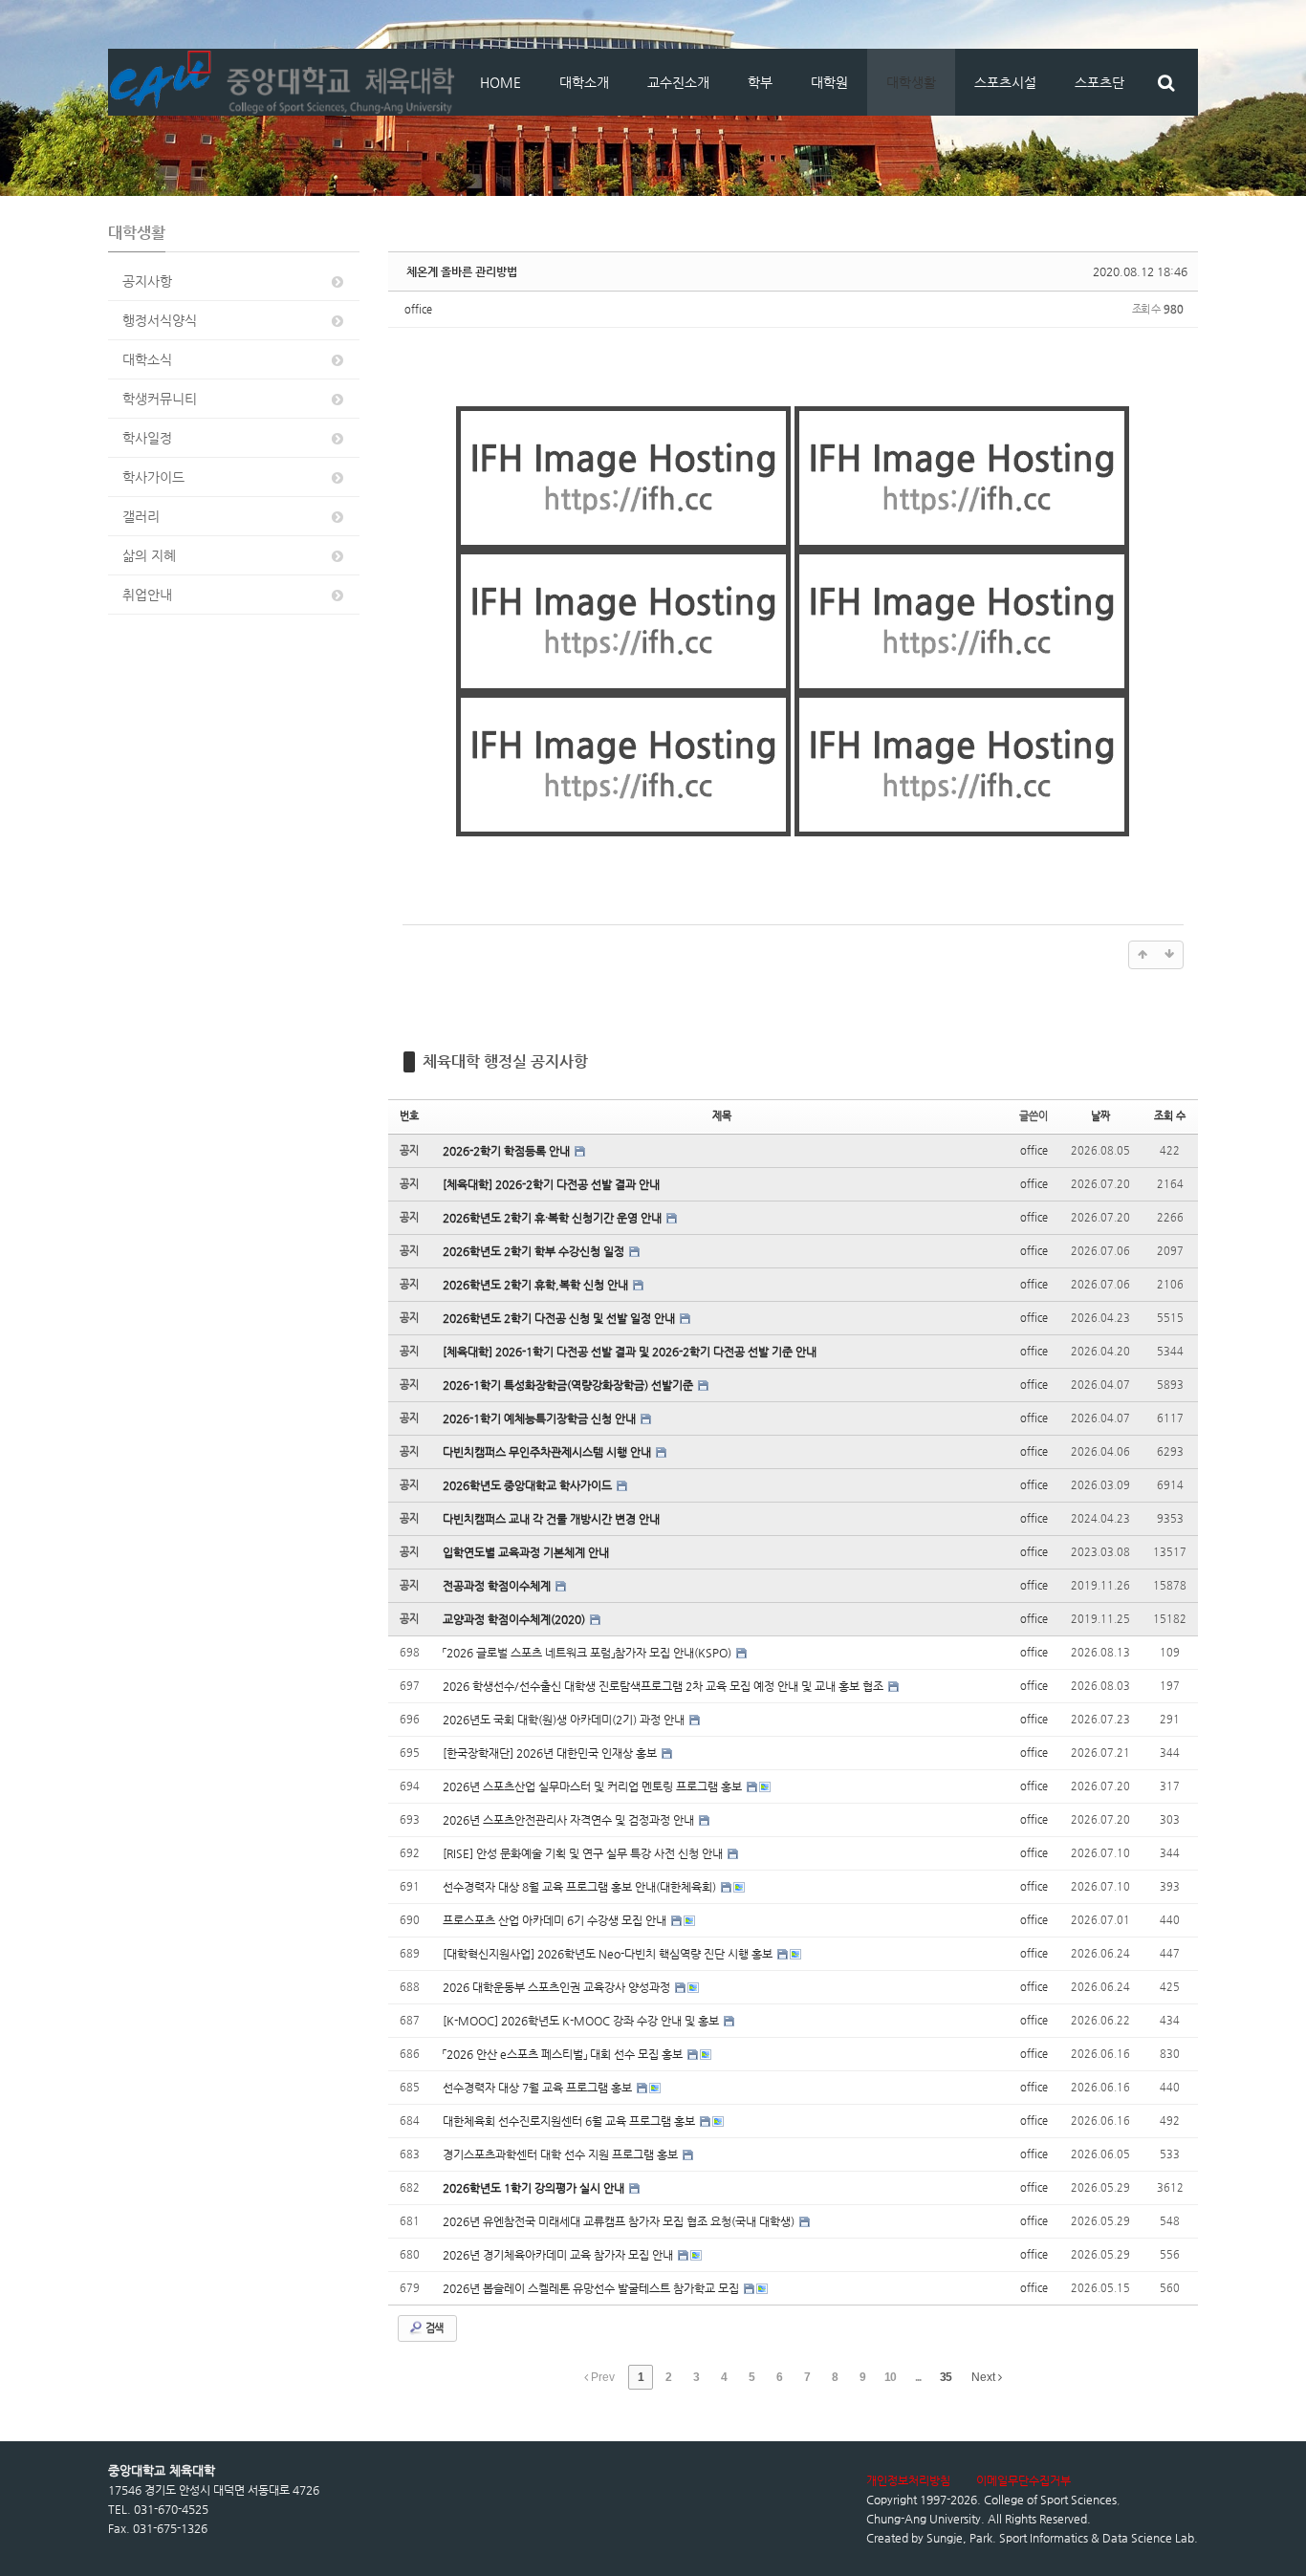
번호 (409, 1116)
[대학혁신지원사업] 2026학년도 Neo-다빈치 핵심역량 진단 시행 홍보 (609, 1954)
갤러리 (141, 516)
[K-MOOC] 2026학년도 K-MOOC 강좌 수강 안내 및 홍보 (582, 2021)
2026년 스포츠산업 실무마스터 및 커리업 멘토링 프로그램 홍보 (594, 1786)
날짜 (1100, 1116)
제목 (722, 1116)
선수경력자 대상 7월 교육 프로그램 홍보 (539, 2088)
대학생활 (911, 82)
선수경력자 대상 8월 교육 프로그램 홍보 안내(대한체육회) (581, 1887)
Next (985, 2377)
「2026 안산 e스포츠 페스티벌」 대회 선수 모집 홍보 (564, 2054)
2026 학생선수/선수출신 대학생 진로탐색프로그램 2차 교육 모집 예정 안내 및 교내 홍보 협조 (664, 1686)
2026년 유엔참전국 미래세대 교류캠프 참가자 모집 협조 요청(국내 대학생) (620, 2221)
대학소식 (147, 359)
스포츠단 (1099, 82)
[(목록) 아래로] (1169, 955)
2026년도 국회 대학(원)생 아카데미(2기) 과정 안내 (565, 1720)
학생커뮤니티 (160, 399)
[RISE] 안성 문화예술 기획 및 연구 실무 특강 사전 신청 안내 (584, 1853)
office (418, 309)
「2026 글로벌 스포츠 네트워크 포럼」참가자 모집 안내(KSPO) (588, 1653)
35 (946, 2377)
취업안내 (147, 595)
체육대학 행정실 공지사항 (505, 1061)
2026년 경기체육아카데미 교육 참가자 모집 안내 (559, 2255)
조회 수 (1170, 1116)
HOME (501, 82)
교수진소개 (678, 82)
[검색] (1166, 82)
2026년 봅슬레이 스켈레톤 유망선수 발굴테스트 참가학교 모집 (592, 2288)
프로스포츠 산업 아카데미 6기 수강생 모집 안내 (556, 1920)
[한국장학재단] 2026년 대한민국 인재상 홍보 (551, 1753)
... (918, 2377)
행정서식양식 (160, 320)
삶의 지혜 (149, 555)
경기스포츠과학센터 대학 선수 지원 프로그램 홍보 (562, 2154)
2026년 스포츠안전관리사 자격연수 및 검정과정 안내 (570, 1820)
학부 (760, 82)
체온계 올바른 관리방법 (462, 271)
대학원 (829, 82)
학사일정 (147, 438)
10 (890, 2377)
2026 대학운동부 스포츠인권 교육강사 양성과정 (558, 1987)
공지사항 (147, 281)
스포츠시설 (1005, 82)
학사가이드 (153, 477)
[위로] (1143, 955)
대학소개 (584, 82)
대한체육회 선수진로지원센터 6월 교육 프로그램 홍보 (570, 2121)
